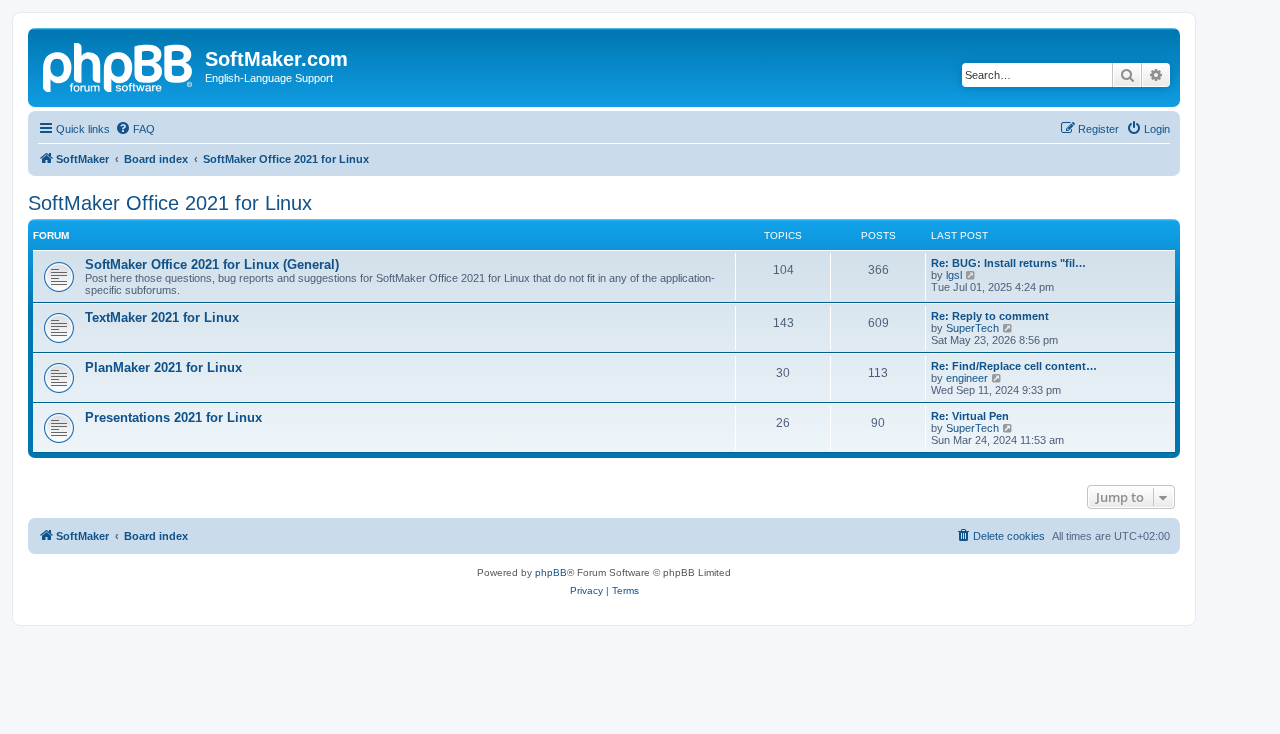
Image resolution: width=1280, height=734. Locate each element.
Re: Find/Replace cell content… (1014, 366)
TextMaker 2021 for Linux (162, 317)
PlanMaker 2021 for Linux (163, 367)
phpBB (551, 572)
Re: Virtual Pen (970, 416)
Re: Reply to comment (990, 316)
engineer (967, 378)
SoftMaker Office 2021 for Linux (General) (212, 264)
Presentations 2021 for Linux (173, 417)
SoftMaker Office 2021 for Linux (170, 203)
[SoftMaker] (119, 65)
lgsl (954, 275)
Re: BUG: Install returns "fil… (1008, 263)
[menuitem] (135, 129)
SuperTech (972, 328)
